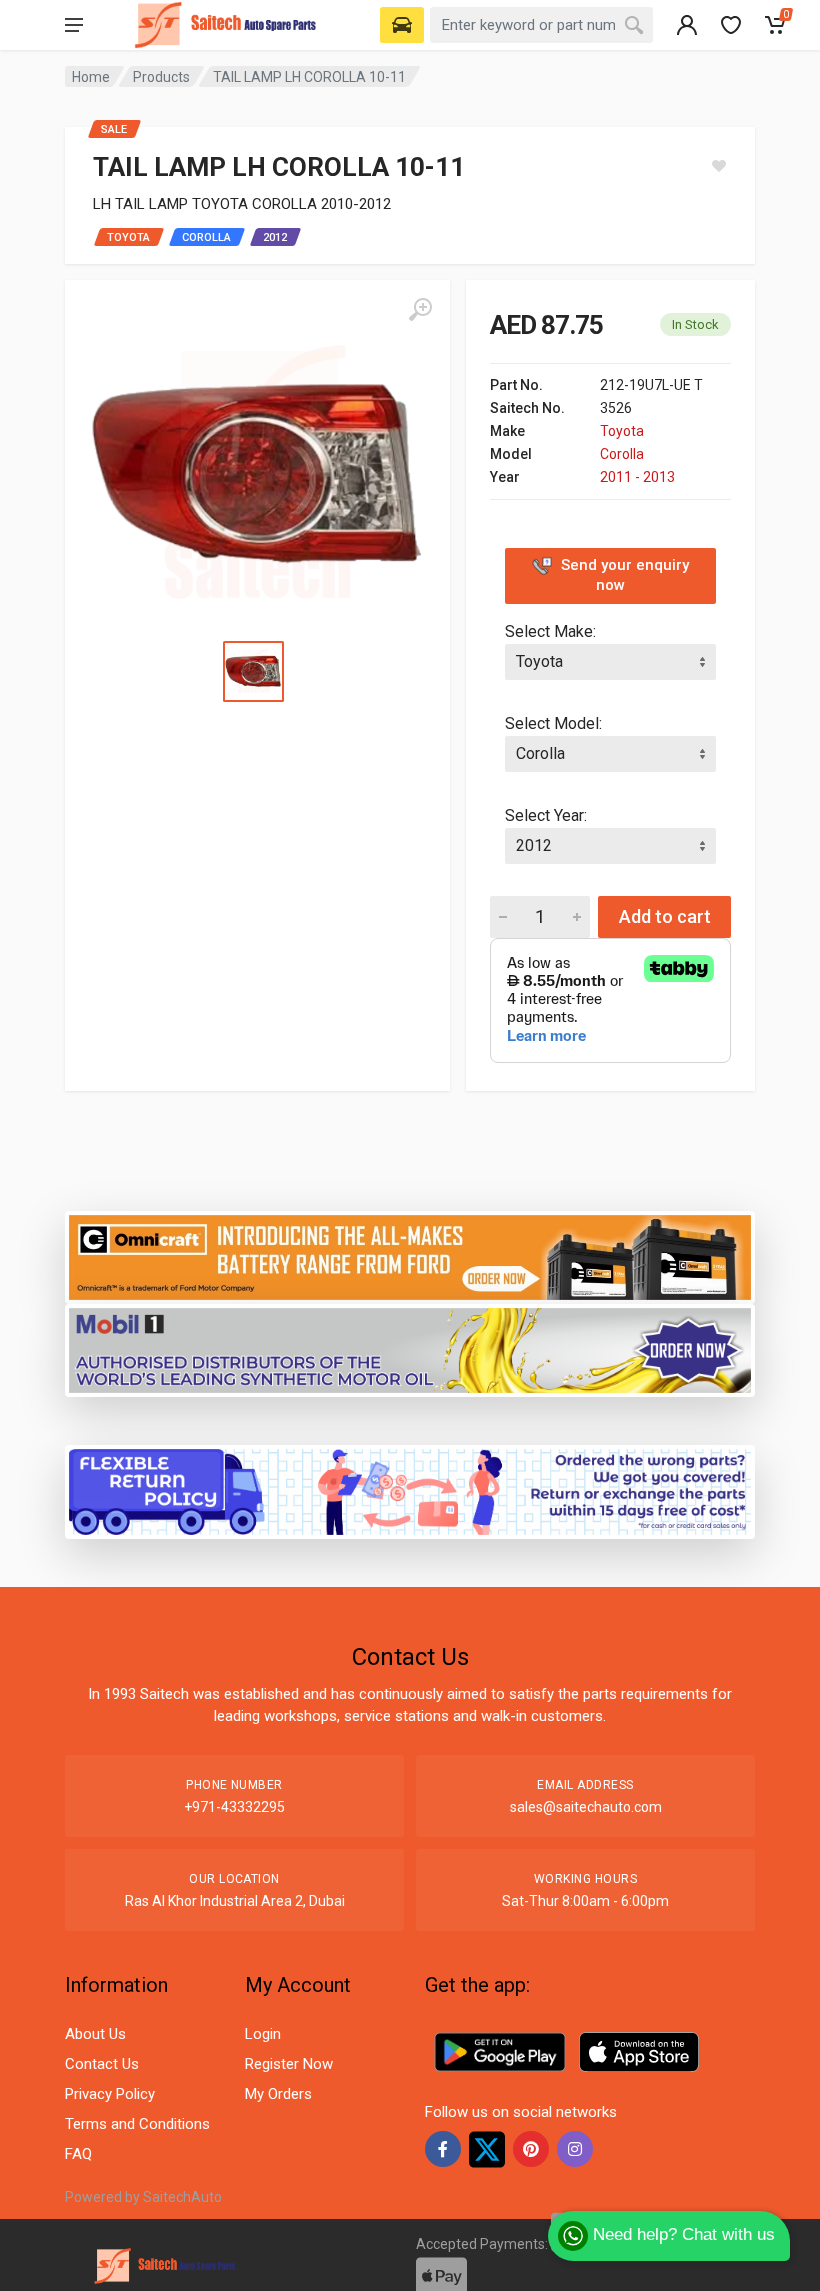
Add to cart (665, 916)
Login (263, 2034)
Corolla (622, 454)
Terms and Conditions (137, 2124)
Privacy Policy (110, 2094)
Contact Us (102, 2064)
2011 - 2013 (637, 477)
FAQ (78, 2154)
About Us (95, 2034)
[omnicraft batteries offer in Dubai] (410, 1255)
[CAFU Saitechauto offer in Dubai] (410, 1349)
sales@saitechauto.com (586, 1807)
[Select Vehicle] (402, 25)
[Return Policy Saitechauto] (410, 1490)
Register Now (289, 2064)
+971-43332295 (234, 1807)
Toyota (622, 431)
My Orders (278, 2094)
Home (91, 77)
